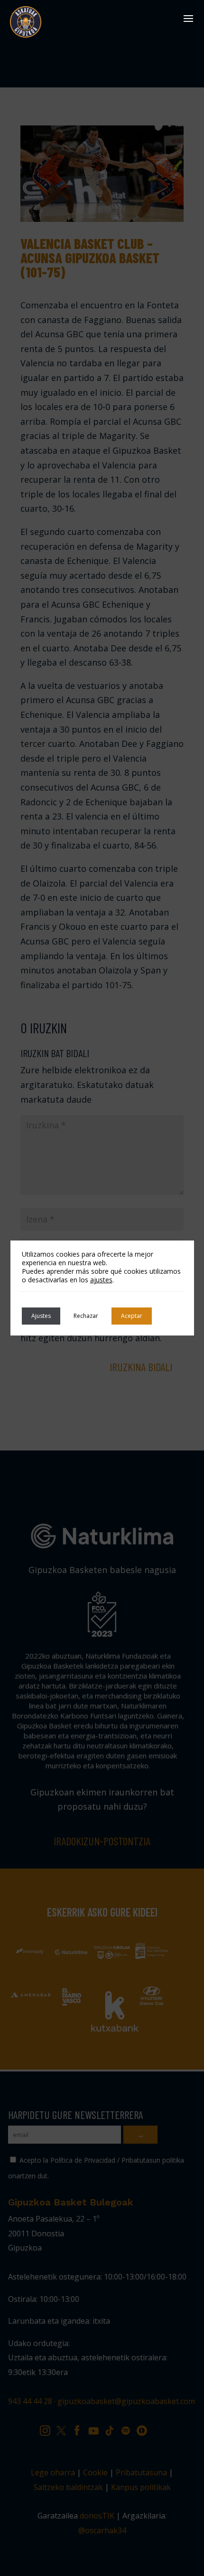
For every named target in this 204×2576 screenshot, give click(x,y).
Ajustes (41, 1316)
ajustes (101, 1280)
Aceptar (132, 1316)
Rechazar (86, 1316)
